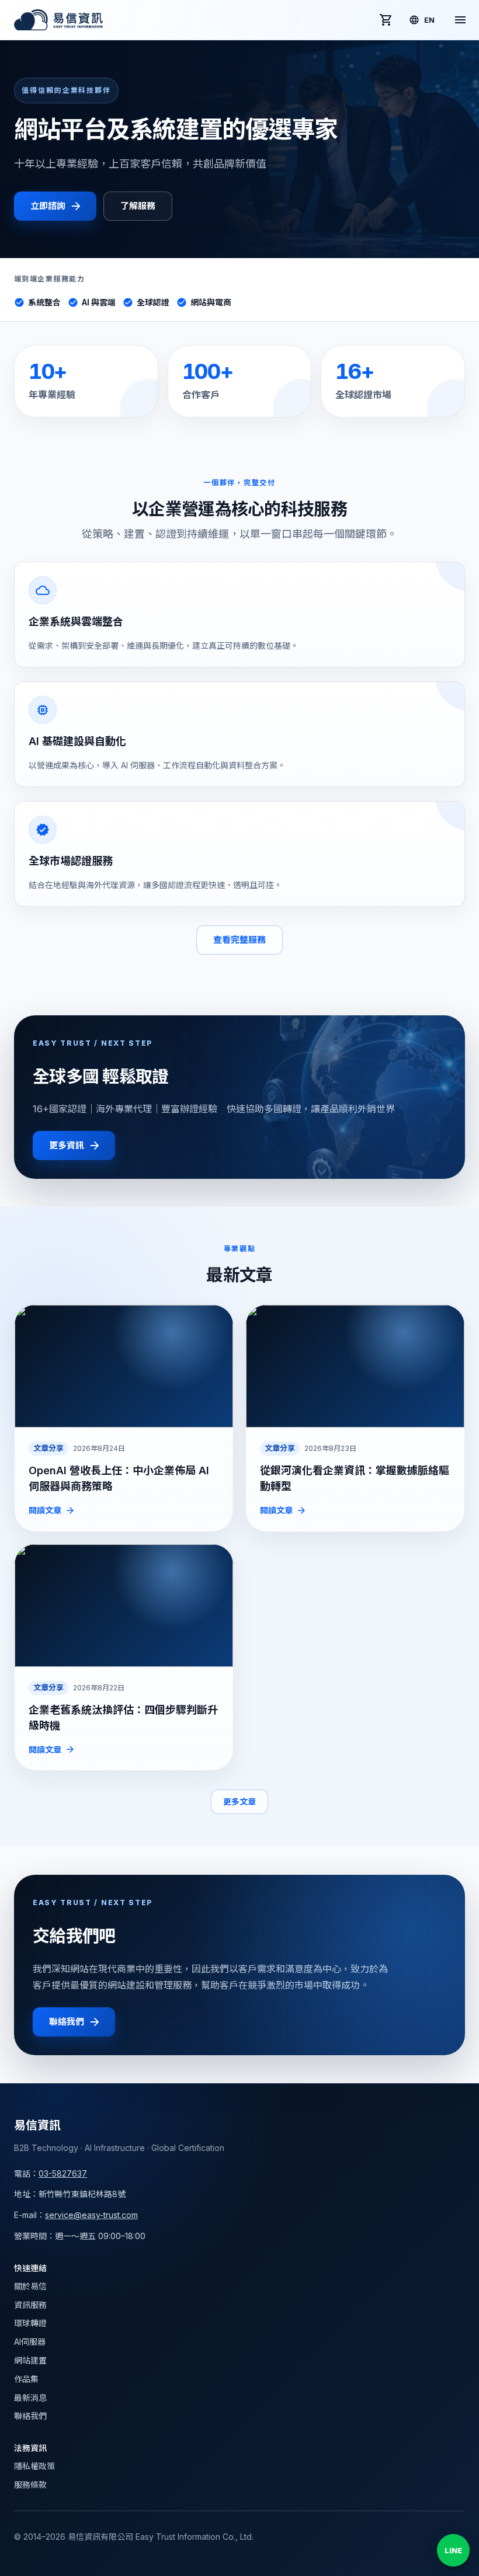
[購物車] (386, 20)
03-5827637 (63, 2173)
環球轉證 (30, 2323)
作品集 (26, 2379)
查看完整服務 (239, 940)
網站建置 (30, 2360)
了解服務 (138, 206)
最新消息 (30, 2398)
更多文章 (239, 1802)
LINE (453, 2550)
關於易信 (30, 2286)
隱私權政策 (34, 2466)
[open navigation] (460, 20)
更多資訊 (66, 1145)
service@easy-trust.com (91, 2215)
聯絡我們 (66, 2022)
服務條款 (30, 2485)
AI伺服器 (30, 2342)
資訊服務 (30, 2305)
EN (429, 20)
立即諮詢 (48, 206)
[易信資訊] (58, 20)
